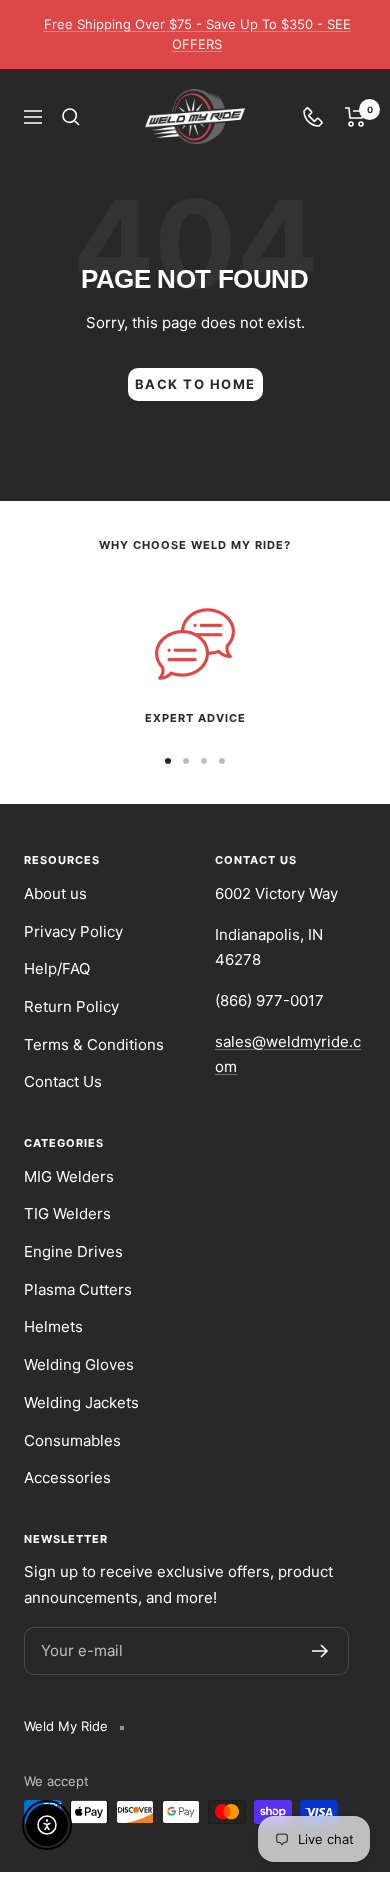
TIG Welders (67, 1213)
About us (55, 893)
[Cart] (355, 117)
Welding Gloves (79, 1364)
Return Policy (71, 1006)
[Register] (320, 1651)
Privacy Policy (73, 931)
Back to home (195, 384)
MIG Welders (69, 1176)
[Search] (71, 117)
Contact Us (63, 1081)
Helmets (53, 1326)
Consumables (72, 1440)
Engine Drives (73, 1251)
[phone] (313, 117)
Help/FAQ (57, 968)
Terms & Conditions (94, 1044)
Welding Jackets (81, 1402)
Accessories (67, 1477)
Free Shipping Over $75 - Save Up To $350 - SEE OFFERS (197, 34)
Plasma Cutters (78, 1289)
